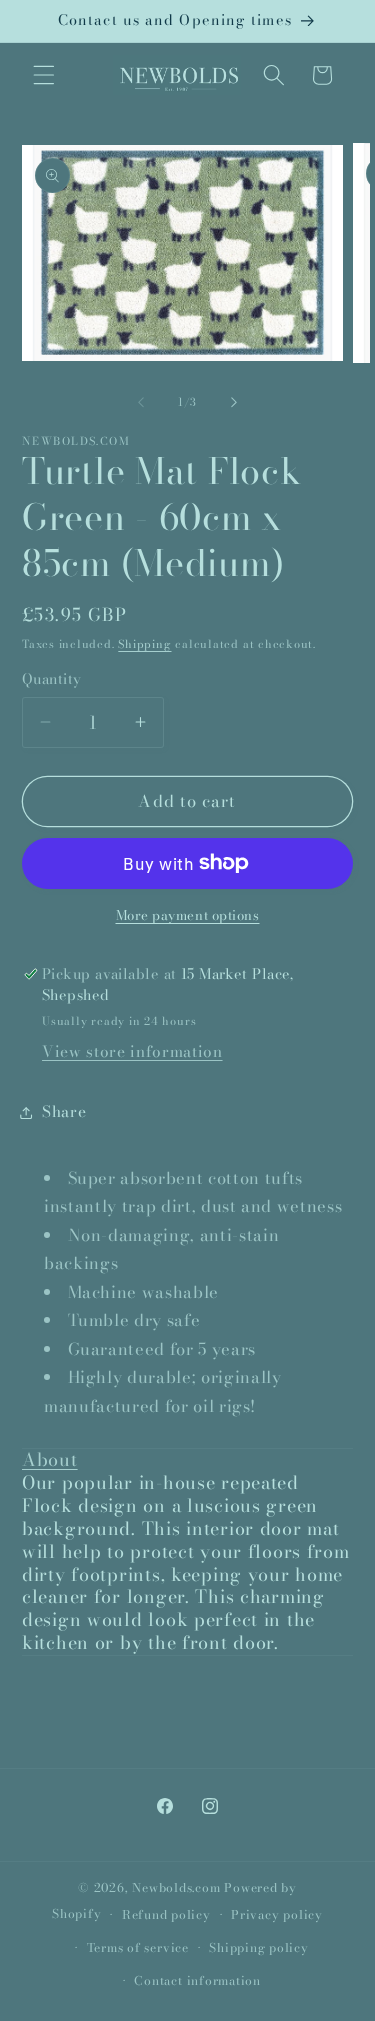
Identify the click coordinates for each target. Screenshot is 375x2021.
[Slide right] (234, 402)
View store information (132, 1051)
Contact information (197, 1980)
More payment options (188, 915)
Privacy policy (277, 1914)
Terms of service (138, 1947)
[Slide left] (141, 402)
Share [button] (64, 1111)
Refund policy (166, 1914)
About (50, 1459)
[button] (44, 75)
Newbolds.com (176, 1887)
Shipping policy (259, 1947)
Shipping (144, 644)
